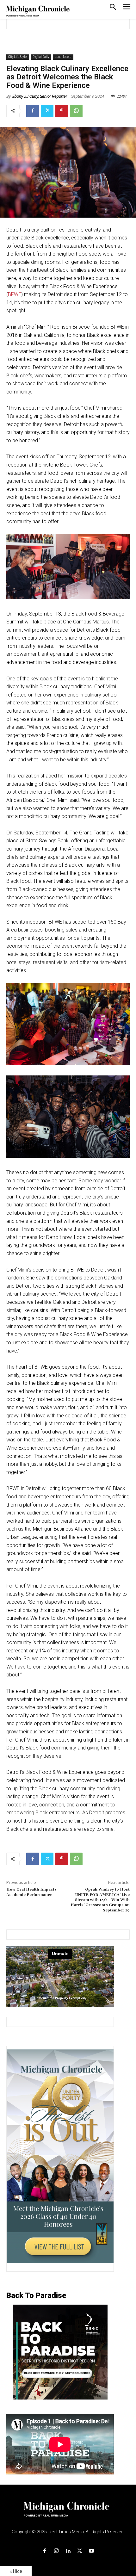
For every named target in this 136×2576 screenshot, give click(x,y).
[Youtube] (92, 2551)
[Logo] (68, 2513)
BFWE (15, 294)
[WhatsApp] (76, 111)
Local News (63, 57)
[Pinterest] (62, 111)
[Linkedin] (68, 2551)
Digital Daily (41, 57)
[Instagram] (56, 2551)
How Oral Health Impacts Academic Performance (31, 1892)
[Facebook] (33, 111)
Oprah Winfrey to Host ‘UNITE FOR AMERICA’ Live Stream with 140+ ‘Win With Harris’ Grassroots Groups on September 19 (100, 1900)
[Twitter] (47, 111)
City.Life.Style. (18, 57)
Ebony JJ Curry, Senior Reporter (40, 96)
